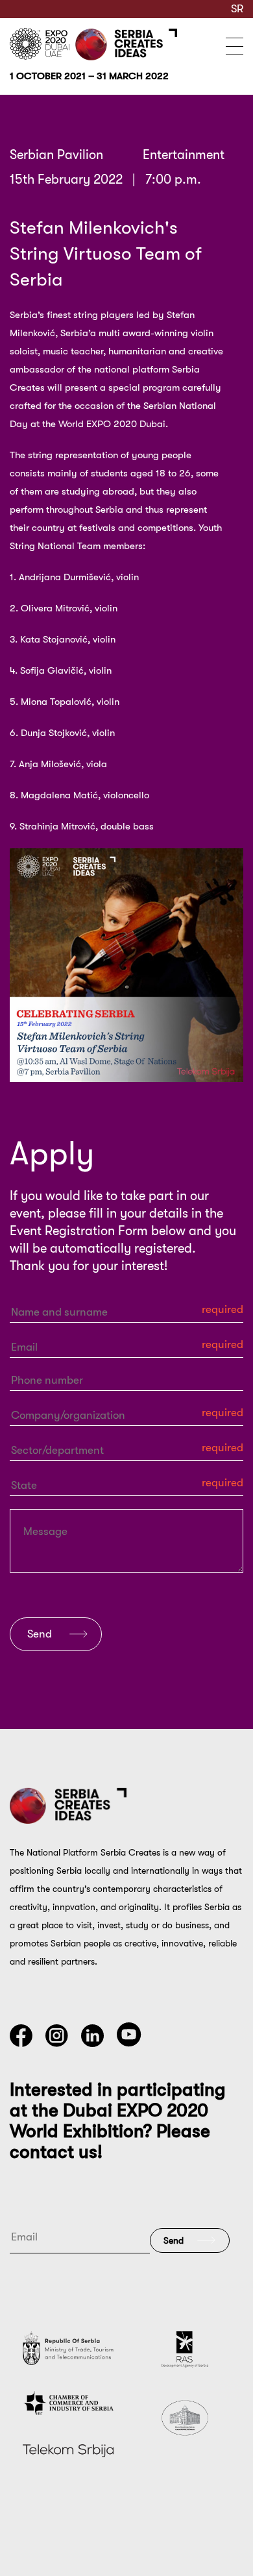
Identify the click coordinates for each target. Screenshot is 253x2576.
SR (237, 9)
